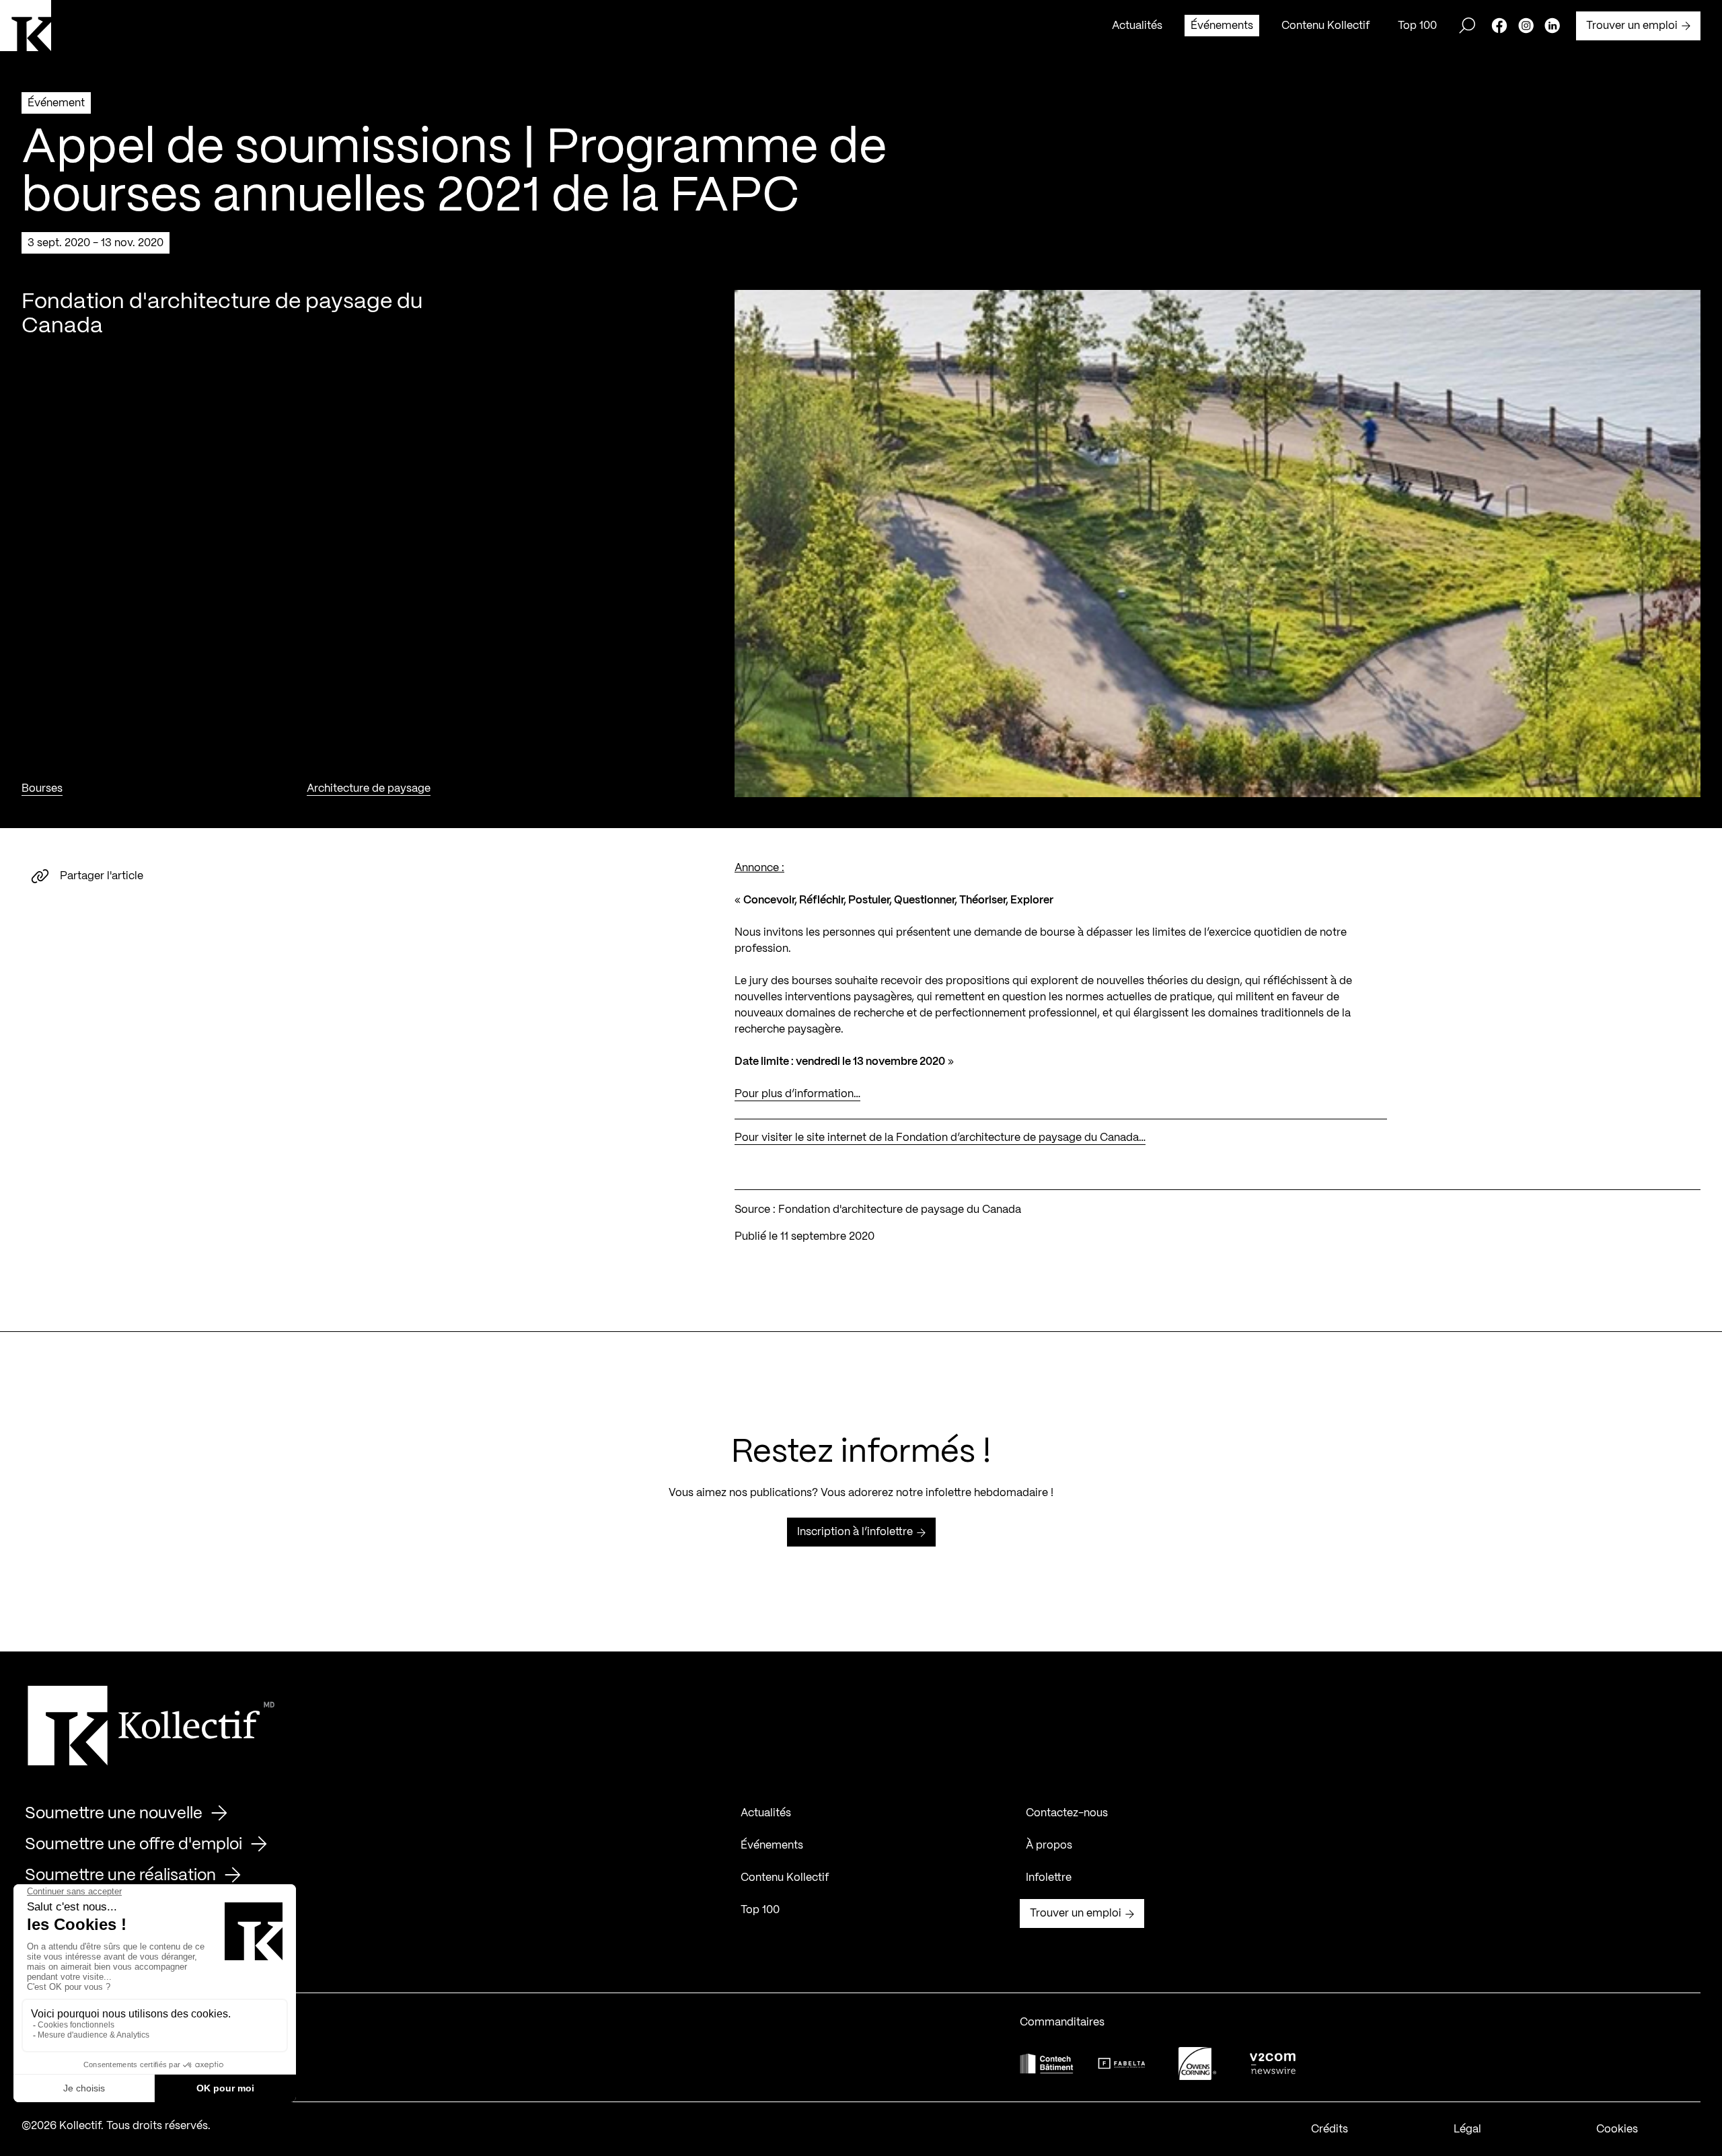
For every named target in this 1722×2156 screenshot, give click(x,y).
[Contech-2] (1047, 2064)
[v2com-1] (1273, 2064)
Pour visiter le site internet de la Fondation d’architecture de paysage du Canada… (940, 1138)
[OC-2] (1197, 2064)
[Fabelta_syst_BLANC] (1122, 2064)
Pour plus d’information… (797, 1094)
